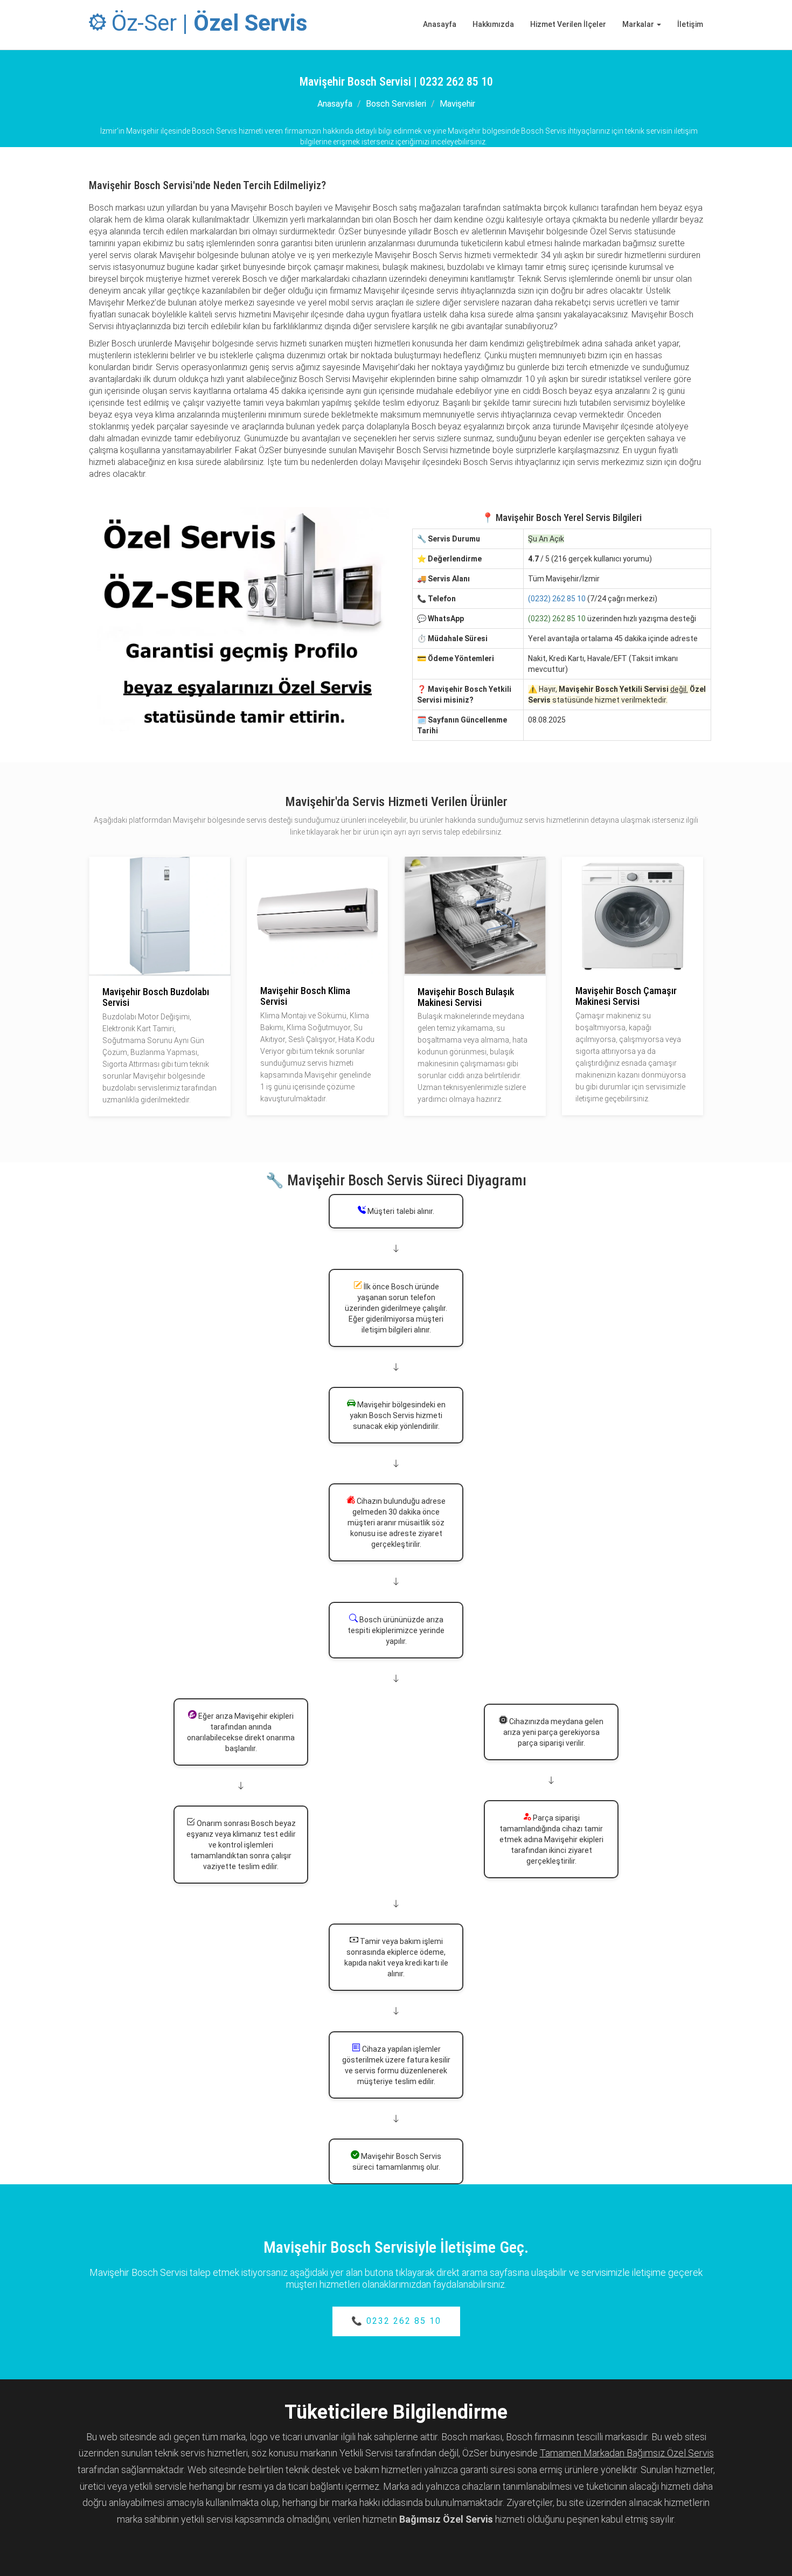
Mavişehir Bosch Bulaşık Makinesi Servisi (466, 997)
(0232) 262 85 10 (557, 599)
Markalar (639, 24)
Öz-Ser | (207, 23)
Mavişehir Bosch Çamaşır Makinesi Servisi (626, 996)
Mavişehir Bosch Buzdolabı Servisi (156, 997)
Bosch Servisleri (396, 104)
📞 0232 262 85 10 (396, 2321)
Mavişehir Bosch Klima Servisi (305, 996)
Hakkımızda (493, 24)
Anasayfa (440, 24)
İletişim (690, 24)
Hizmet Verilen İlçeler (568, 24)
